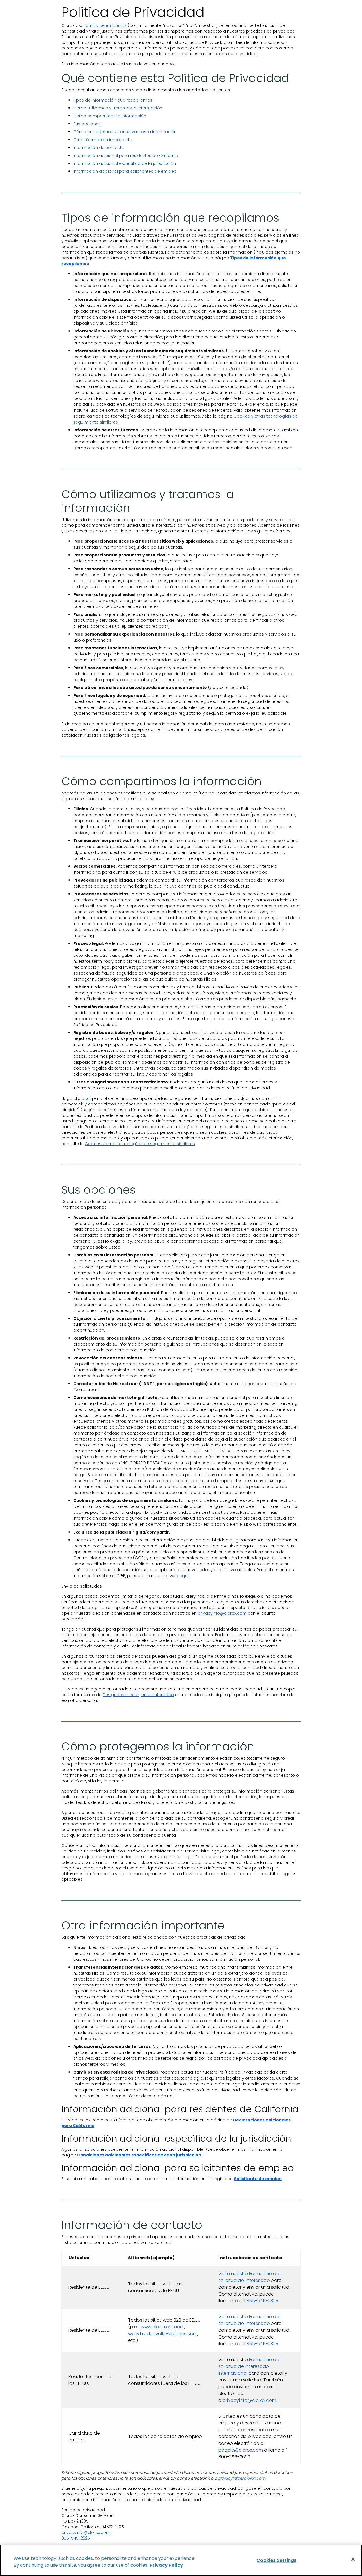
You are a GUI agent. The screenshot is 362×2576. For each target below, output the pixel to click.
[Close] (353, 2560)
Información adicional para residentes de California (126, 156)
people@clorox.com (241, 2450)
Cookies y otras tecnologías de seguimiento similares (140, 1144)
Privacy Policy (166, 2565)
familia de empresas (106, 25)
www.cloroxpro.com (162, 2327)
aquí (86, 1098)
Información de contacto (99, 148)
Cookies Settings (277, 2560)
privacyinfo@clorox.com (222, 1613)
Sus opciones (87, 124)
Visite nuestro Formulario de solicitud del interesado (249, 2277)
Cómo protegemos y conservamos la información (125, 132)
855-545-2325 (262, 2301)
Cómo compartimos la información (110, 116)
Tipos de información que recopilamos (113, 100)
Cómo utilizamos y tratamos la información (118, 108)
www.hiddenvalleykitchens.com (163, 2334)
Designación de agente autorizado (138, 1695)
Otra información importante (103, 140)
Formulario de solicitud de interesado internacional (249, 2366)
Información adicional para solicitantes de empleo (125, 171)
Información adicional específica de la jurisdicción (125, 163)
